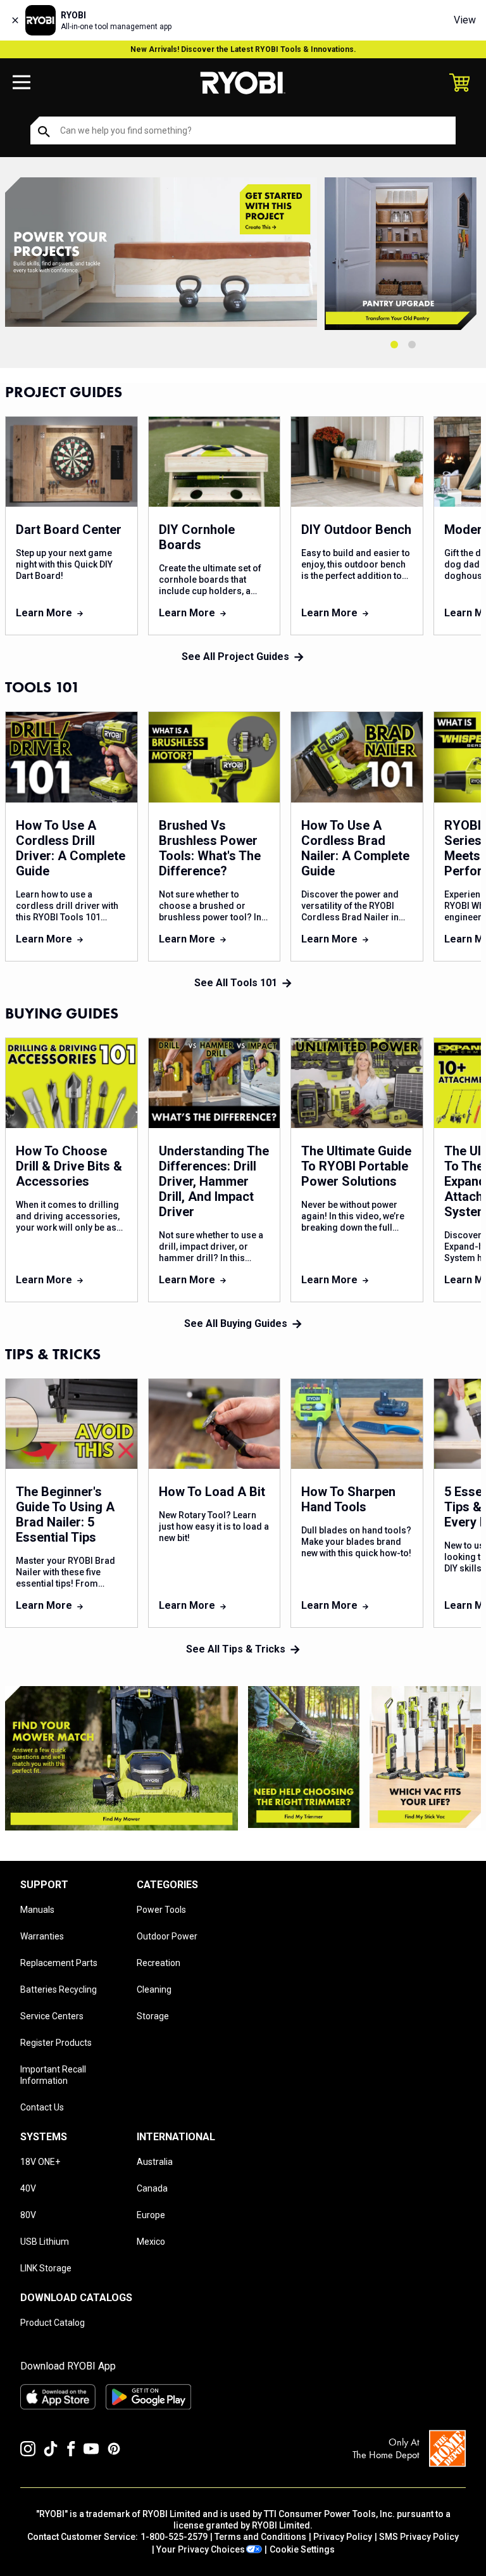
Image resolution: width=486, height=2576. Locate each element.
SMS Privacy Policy (419, 2537)
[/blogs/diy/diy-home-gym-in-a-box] (161, 254)
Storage (153, 2016)
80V (28, 2215)
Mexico (151, 2242)
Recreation (159, 1963)
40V (28, 2188)
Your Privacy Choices (201, 2549)
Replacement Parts (59, 1963)
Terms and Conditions (260, 2537)
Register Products (56, 2043)
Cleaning (154, 1989)
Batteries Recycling (59, 1989)
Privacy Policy (343, 2537)
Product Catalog (53, 2323)
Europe (151, 2215)
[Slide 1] (394, 345)
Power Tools (161, 1910)
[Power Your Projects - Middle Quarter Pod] (304, 1757)
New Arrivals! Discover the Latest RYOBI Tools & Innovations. (243, 49)
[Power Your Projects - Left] (121, 1758)
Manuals (37, 1910)
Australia (155, 2162)
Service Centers (52, 2016)
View (465, 20)
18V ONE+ (40, 2162)
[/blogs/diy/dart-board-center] (403, 254)
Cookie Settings (302, 2549)
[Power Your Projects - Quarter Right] (425, 1757)
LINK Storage (46, 2268)
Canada (152, 2188)
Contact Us (42, 2107)
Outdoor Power (167, 1936)
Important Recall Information (53, 2075)
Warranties (42, 1936)
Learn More (44, 613)
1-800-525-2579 (174, 2537)
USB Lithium (45, 2242)
